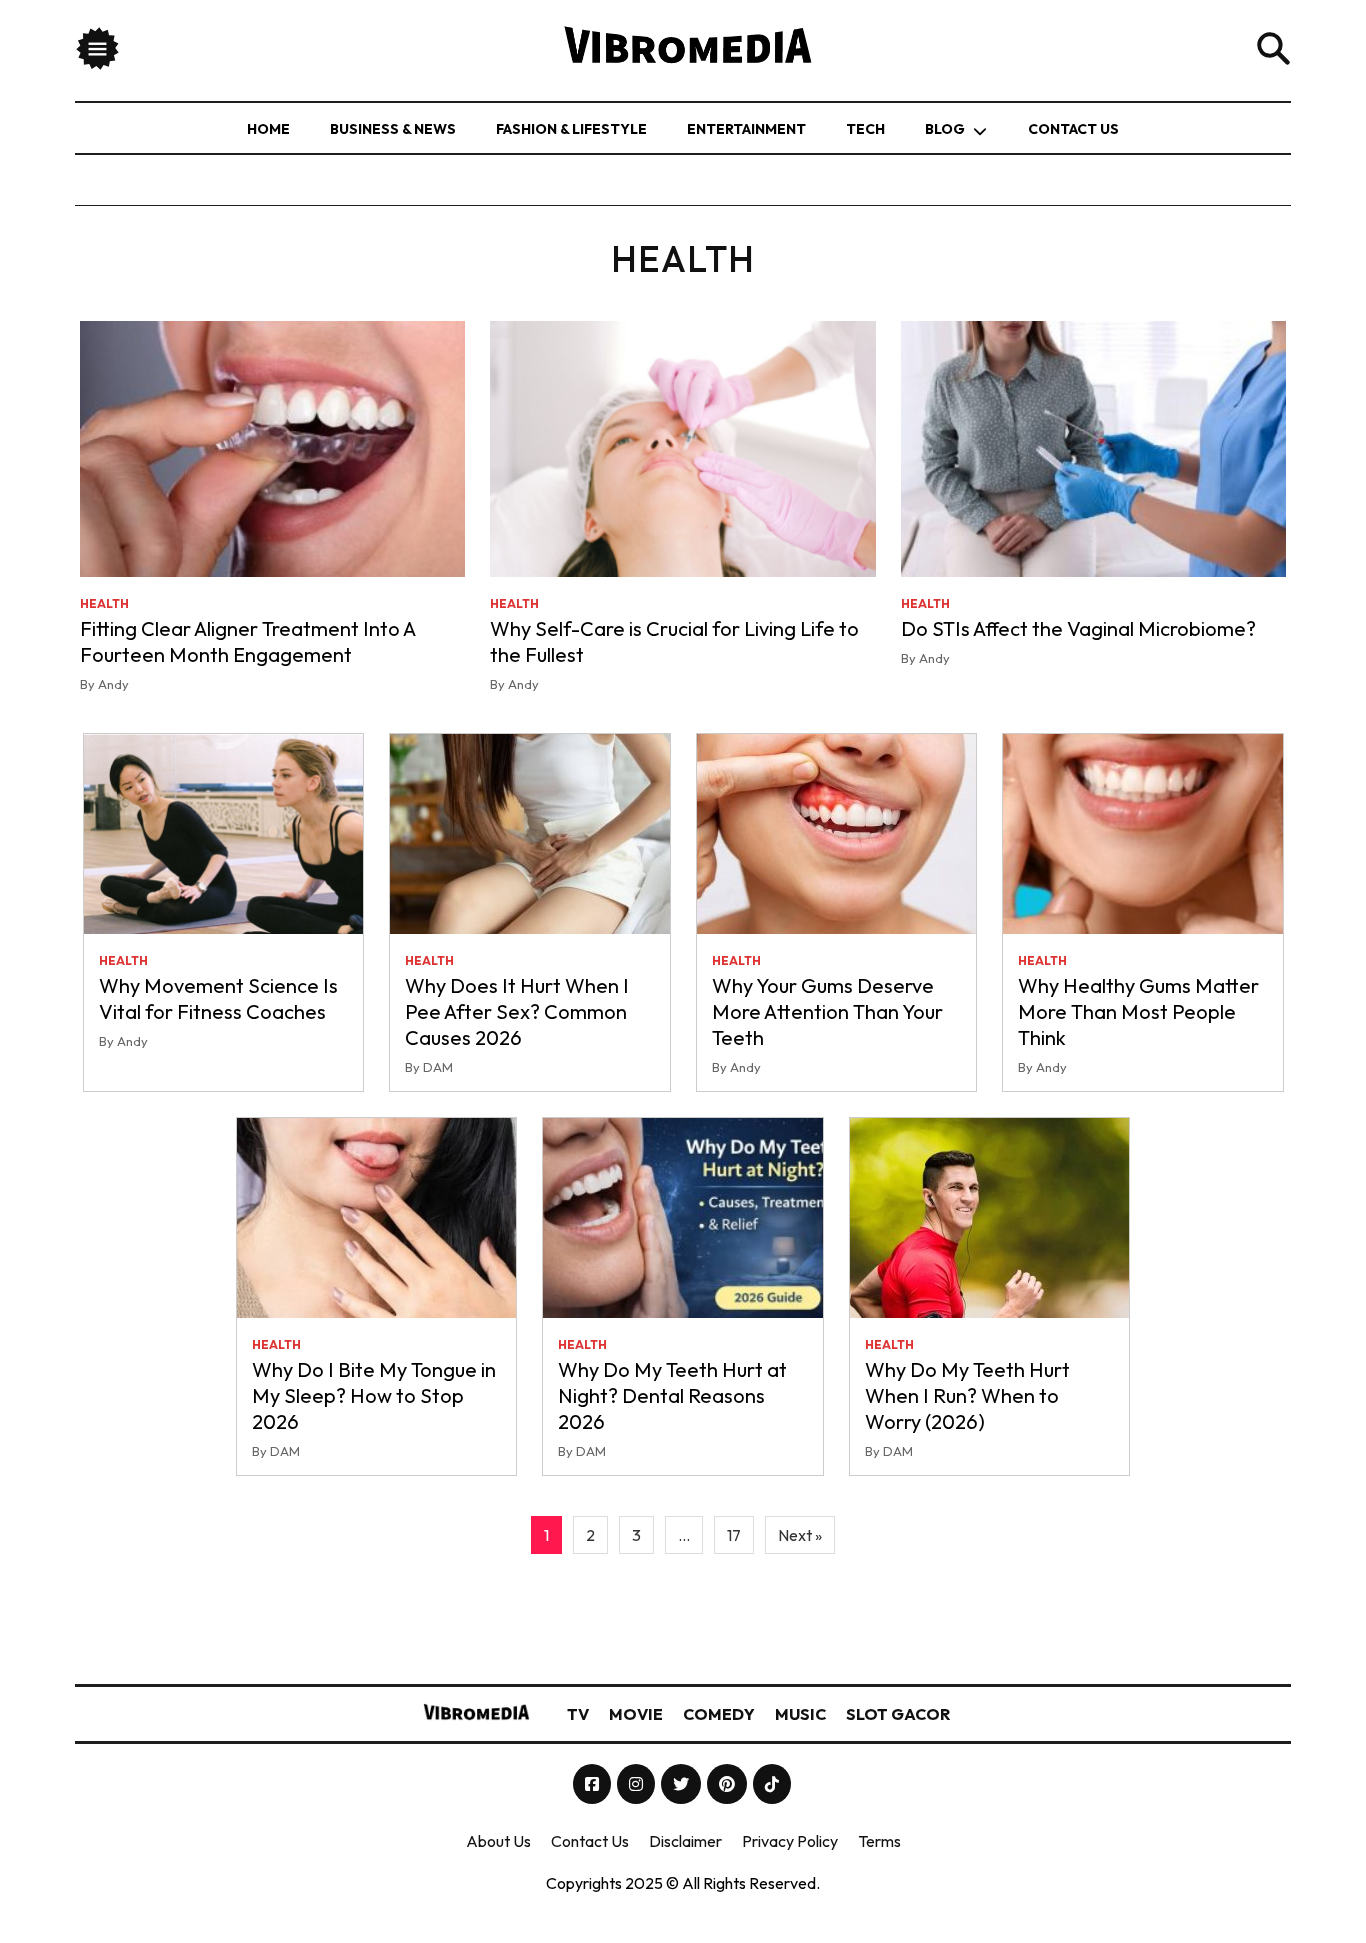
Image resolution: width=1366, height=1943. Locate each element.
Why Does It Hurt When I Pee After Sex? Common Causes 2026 (517, 1011)
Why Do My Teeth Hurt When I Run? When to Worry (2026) (967, 1395)
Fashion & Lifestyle (571, 129)
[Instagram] (637, 1784)
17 (734, 1535)
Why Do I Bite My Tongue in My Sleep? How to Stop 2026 (374, 1395)
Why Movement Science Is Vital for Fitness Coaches (218, 998)
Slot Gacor (898, 1714)
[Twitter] (682, 1784)
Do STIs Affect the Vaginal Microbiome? (1078, 628)
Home (268, 129)
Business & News (393, 129)
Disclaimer (685, 1841)
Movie (636, 1714)
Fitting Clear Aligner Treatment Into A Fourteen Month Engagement (247, 641)
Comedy (719, 1714)
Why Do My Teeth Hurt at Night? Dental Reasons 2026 (672, 1395)
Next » (800, 1535)
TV (578, 1714)
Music (800, 1714)
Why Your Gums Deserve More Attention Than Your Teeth (827, 1011)
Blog (945, 129)
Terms (879, 1841)
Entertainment (746, 129)
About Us (498, 1841)
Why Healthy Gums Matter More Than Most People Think (1138, 1011)
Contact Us (1073, 129)
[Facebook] (593, 1784)
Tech (865, 129)
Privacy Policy (790, 1841)
